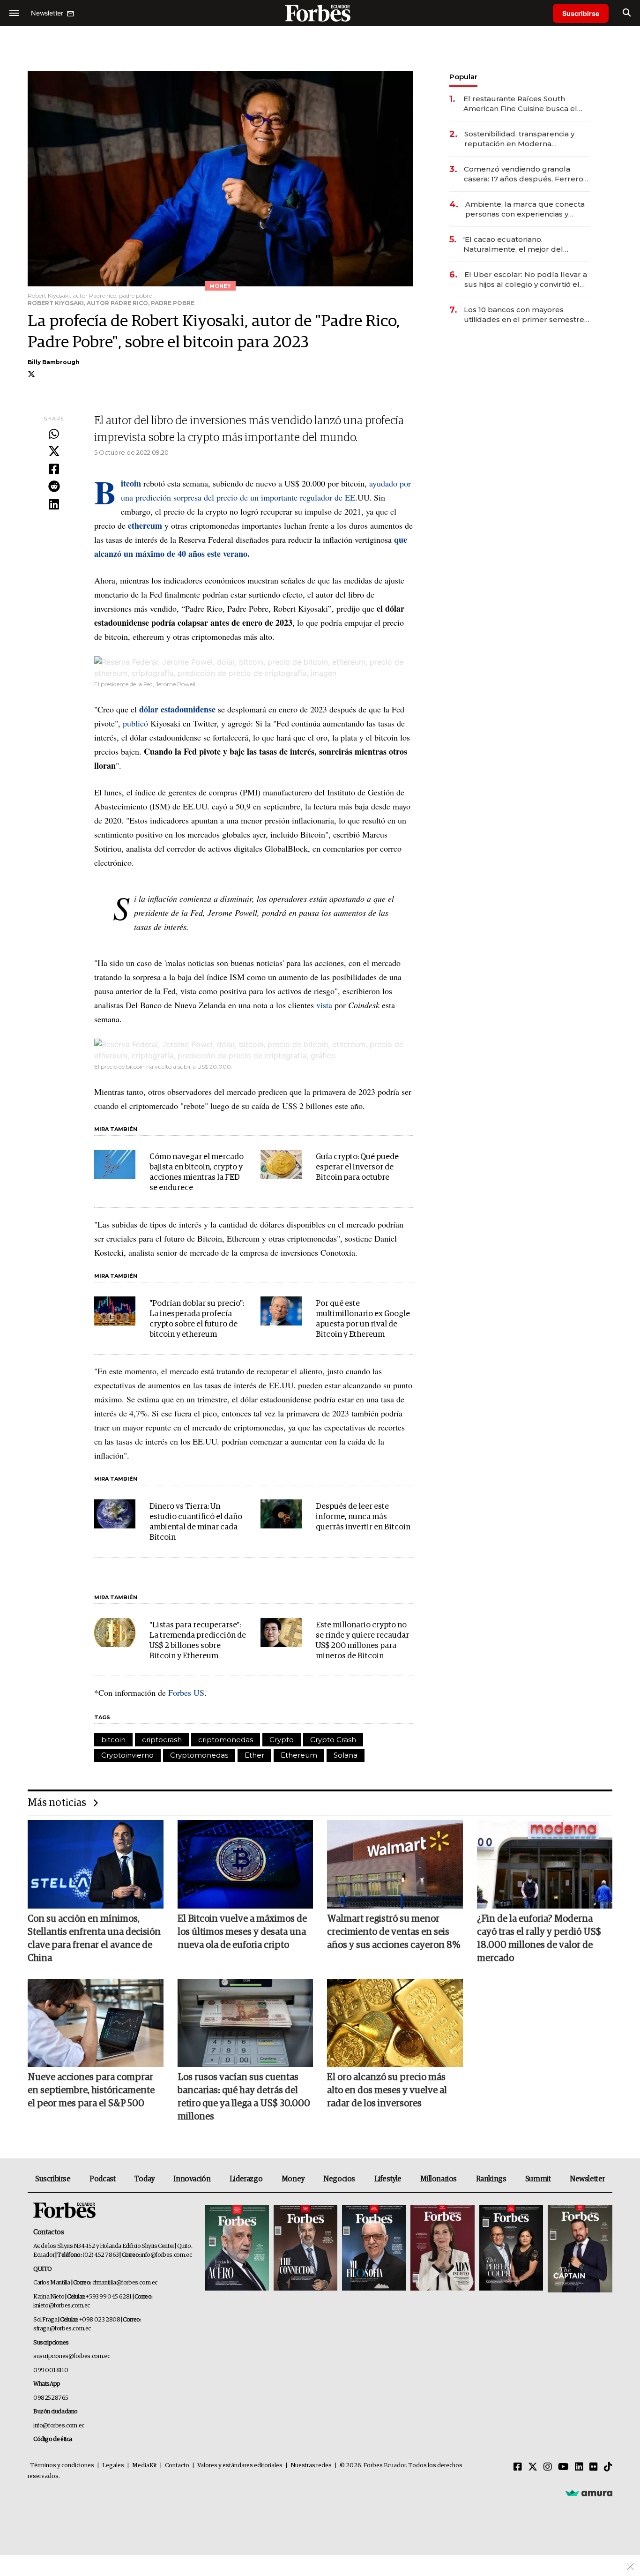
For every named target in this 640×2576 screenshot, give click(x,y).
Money (293, 2179)
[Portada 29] (374, 2249)
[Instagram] (548, 2467)
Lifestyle (388, 2179)
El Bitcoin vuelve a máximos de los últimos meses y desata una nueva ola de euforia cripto (242, 1932)
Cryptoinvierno (127, 1755)
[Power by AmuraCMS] (589, 2493)
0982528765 (51, 2398)
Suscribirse (581, 13)
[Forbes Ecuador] (320, 13)
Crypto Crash (333, 1740)
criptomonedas (226, 1740)
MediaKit (145, 2466)
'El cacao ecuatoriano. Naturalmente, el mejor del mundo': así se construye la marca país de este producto (526, 244)
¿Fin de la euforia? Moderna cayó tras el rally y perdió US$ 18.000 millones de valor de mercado (539, 1939)
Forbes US (185, 1692)
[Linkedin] (54, 505)
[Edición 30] (305, 2249)
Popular (463, 77)
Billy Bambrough (54, 362)
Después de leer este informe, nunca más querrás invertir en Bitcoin (363, 1517)
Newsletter (587, 2179)
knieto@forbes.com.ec (62, 2306)
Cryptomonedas (199, 1755)
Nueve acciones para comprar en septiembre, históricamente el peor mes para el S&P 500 (91, 2090)
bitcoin (113, 1740)
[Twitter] (54, 452)
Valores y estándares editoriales (240, 2466)
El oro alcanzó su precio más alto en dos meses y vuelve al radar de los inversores (387, 2090)
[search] (627, 13)
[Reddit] (54, 487)
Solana (346, 1755)
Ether (254, 1755)
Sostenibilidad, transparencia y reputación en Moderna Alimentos (519, 139)
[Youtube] (563, 2467)
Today (145, 2179)
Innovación (192, 2179)
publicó (135, 723)
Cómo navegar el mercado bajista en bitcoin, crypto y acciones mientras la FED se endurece (197, 1172)
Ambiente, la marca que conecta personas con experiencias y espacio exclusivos (525, 209)
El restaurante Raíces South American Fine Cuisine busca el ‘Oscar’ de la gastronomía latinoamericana (520, 104)
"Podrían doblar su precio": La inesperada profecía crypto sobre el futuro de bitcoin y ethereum (197, 1319)
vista (324, 1005)
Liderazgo (246, 2179)
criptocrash (162, 1740)
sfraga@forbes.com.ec (62, 2329)
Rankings (491, 2179)
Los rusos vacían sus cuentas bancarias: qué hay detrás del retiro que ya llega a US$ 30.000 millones (244, 2097)
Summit (538, 2179)
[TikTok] (608, 2467)
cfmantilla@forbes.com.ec (125, 2283)
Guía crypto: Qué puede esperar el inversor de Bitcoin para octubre (357, 1167)
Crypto (282, 1740)
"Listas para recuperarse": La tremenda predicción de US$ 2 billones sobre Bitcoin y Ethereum (198, 1641)
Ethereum (299, 1755)
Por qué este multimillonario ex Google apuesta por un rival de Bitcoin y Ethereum (363, 1319)
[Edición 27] (511, 2249)
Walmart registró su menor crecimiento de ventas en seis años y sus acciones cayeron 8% (394, 1932)
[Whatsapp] (54, 434)
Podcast (102, 2179)
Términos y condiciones (62, 2466)
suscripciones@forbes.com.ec (71, 2356)
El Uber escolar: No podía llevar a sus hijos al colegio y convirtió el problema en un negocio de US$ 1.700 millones (526, 280)
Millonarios (439, 2179)
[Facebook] (54, 470)
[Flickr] (594, 2467)
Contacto (177, 2466)
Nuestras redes (311, 2466)
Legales (113, 2466)
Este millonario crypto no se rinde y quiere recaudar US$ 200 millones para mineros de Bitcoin (362, 1641)
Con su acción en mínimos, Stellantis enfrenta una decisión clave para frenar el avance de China (94, 1939)
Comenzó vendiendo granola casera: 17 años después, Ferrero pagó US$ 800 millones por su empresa (524, 174)
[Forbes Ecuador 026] (579, 2249)
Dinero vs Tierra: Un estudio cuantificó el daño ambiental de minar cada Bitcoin (196, 1522)
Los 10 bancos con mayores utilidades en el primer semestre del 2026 (524, 315)
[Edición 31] (237, 2249)
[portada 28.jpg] (442, 2249)
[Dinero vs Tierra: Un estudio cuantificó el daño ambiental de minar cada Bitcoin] (115, 1514)
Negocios (339, 2179)
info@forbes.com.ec (166, 2255)
